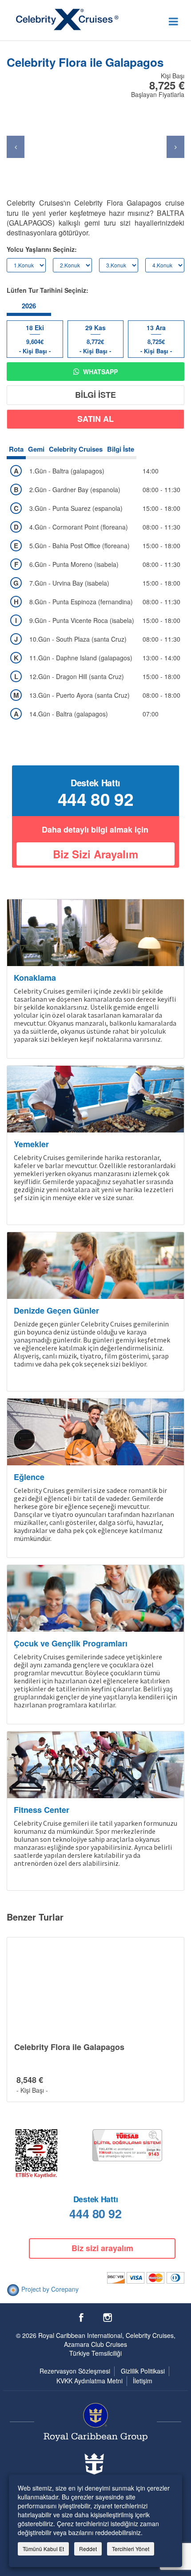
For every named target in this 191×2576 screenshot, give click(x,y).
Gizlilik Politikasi (143, 2371)
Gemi (36, 449)
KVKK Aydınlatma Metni (90, 2381)
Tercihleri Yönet (131, 2549)
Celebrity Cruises (76, 449)
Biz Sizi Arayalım (95, 854)
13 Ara (156, 339)
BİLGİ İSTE (95, 395)
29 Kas (95, 339)
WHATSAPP (99, 372)
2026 (29, 306)
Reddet (88, 2549)
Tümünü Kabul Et (43, 2549)
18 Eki (35, 339)
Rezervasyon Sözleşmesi (75, 2371)
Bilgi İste (121, 449)
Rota (16, 449)
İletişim (143, 2381)
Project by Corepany (49, 2289)
